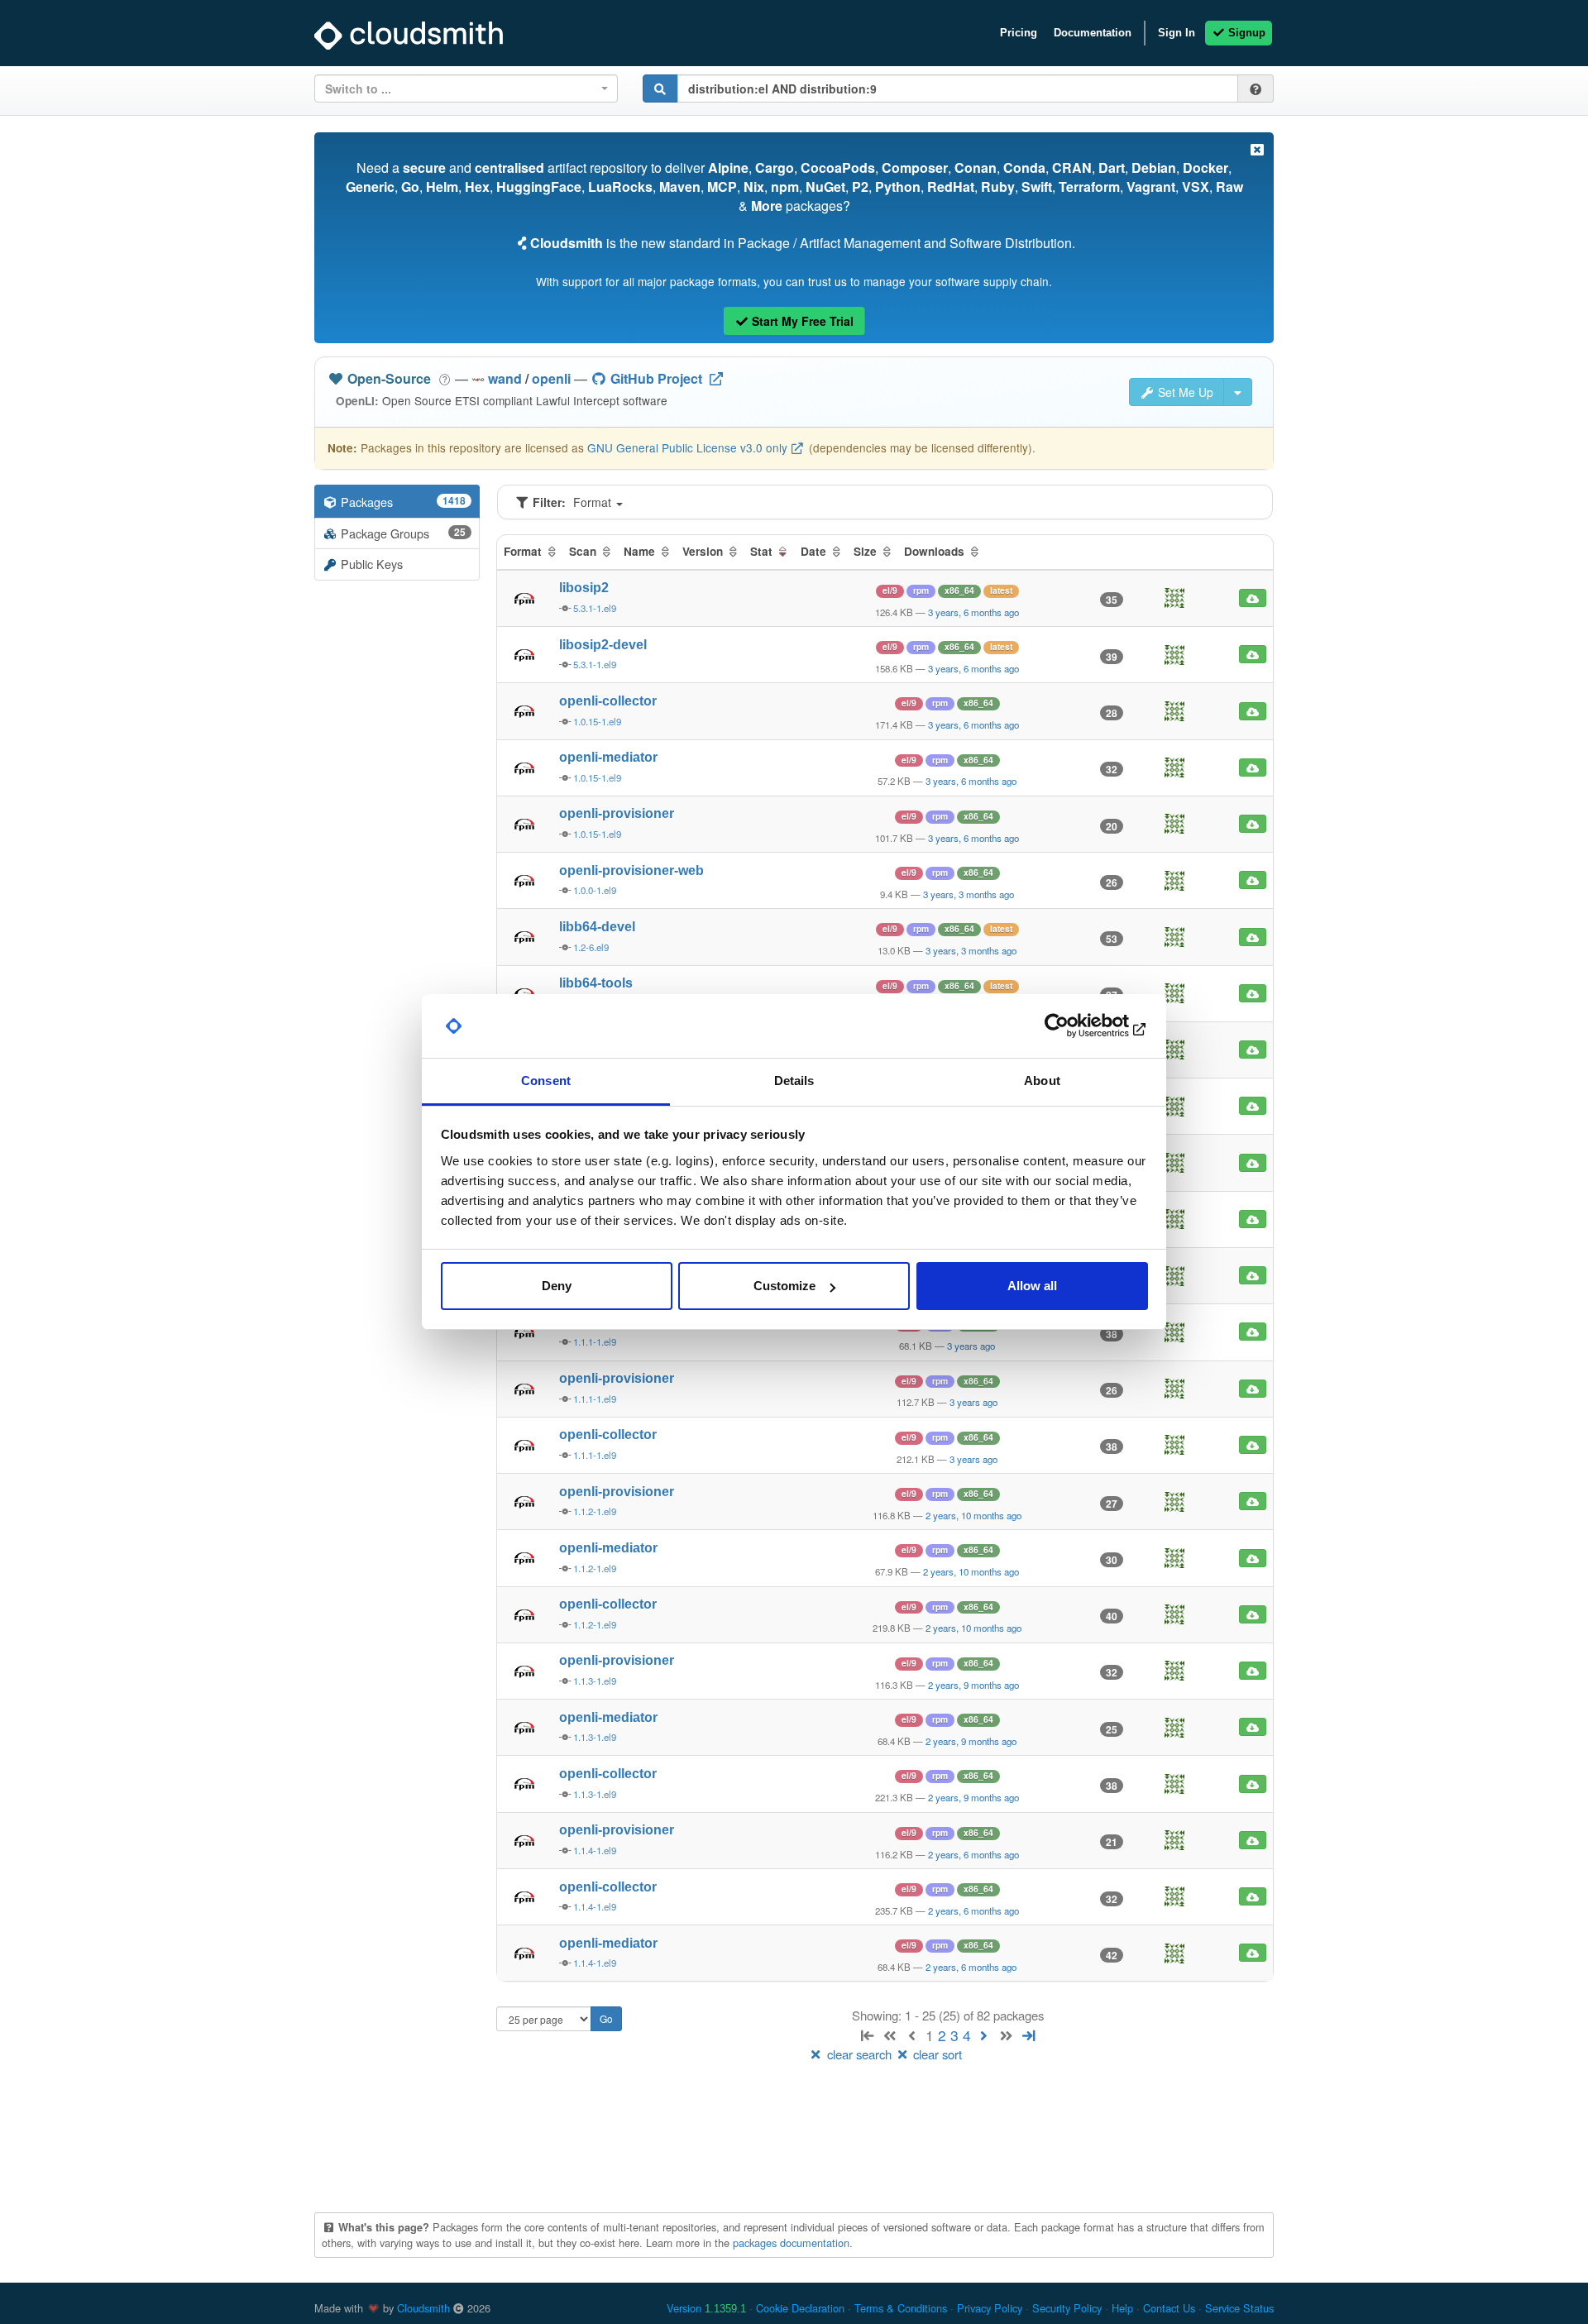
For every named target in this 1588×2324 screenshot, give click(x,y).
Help (1122, 2308)
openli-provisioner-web (631, 870)
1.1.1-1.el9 (595, 1341)
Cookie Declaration (800, 2308)
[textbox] (461, 88)
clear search (859, 2054)
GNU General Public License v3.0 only (687, 447)
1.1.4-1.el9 (595, 1850)
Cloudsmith (423, 2308)
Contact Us (1169, 2308)
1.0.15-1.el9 (597, 721)
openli (551, 378)
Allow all (1032, 1286)
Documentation (1093, 33)
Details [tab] (794, 1081)
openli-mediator (608, 757)
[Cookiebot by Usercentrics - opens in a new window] (1076, 1026)
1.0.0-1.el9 (595, 890)
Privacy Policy (990, 2308)
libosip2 (584, 588)
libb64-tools (596, 983)
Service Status (1239, 2308)
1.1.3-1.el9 (595, 1681)
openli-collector (608, 701)
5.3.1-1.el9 (595, 608)
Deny (557, 1286)
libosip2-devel (603, 645)
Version (706, 2308)
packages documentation (791, 2243)
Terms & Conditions (901, 2308)
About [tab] (1042, 1081)
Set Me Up (1184, 392)
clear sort (936, 2054)
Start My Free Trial (801, 321)
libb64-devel (597, 927)
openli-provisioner (617, 813)
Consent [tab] (546, 1081)
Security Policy (1067, 2308)
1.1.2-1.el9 (595, 1511)
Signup (1245, 33)
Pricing (1019, 33)
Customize (784, 1286)
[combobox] (466, 88)
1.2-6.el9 (591, 947)
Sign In (1177, 33)
